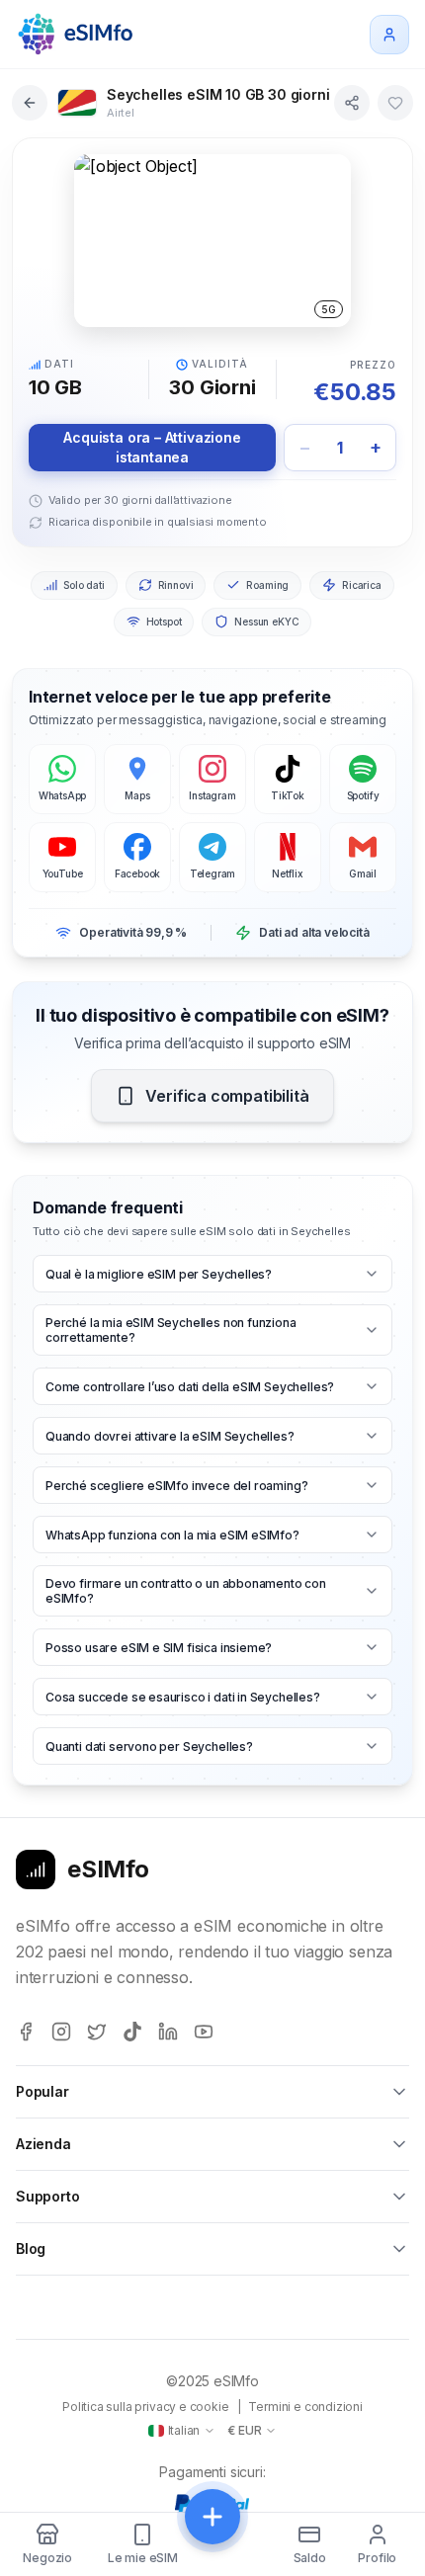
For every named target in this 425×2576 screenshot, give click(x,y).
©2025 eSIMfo (212, 2381)
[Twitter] (97, 2032)
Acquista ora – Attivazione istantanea (152, 447)
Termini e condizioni (305, 2407)
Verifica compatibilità (227, 1096)
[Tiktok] (132, 2032)
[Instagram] (61, 2032)
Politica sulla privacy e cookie (146, 2407)
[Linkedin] (168, 2032)
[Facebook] (26, 2032)
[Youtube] (204, 2032)
